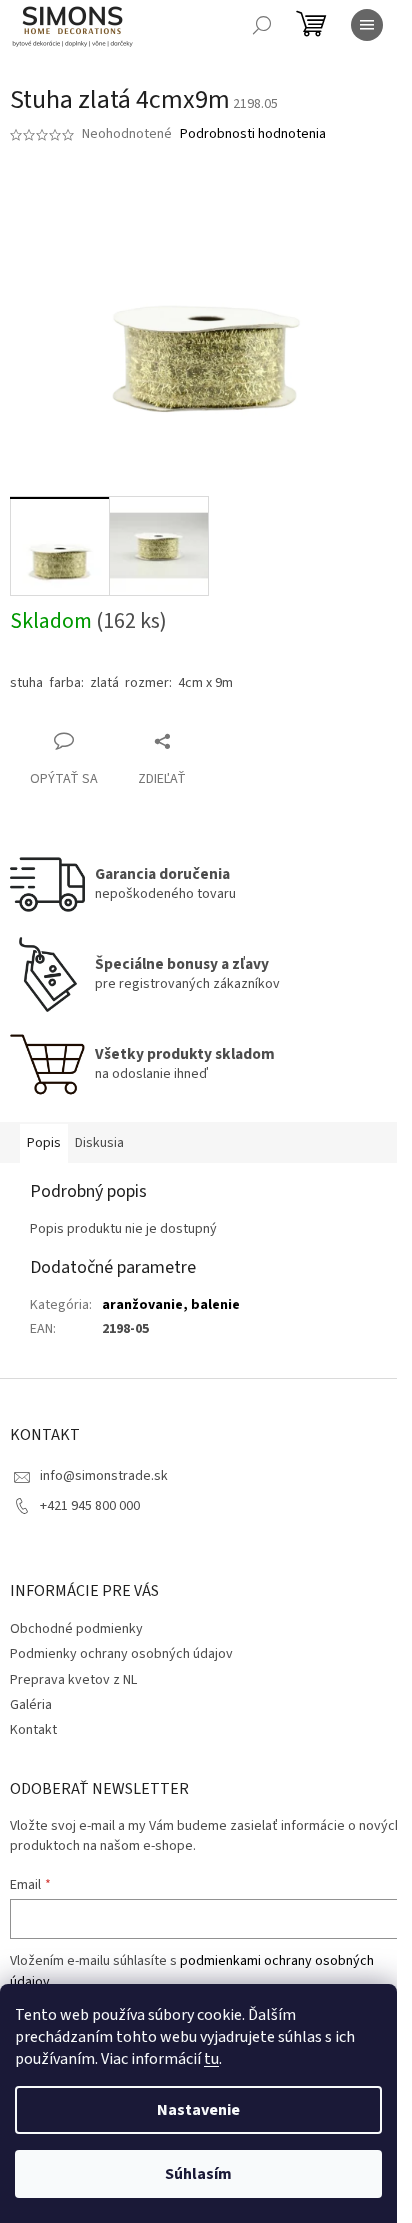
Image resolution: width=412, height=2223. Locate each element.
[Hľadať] (262, 25)
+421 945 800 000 (90, 1506)
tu (211, 2059)
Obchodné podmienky (76, 1629)
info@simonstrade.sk (104, 1476)
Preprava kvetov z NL (73, 1680)
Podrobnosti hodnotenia (253, 134)
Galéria (31, 1705)
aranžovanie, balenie (171, 1305)
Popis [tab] (44, 1143)
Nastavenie (198, 2110)
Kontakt (33, 1730)
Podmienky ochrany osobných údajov (121, 1654)
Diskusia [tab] (99, 1143)
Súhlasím (198, 2174)
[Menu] (367, 25)
